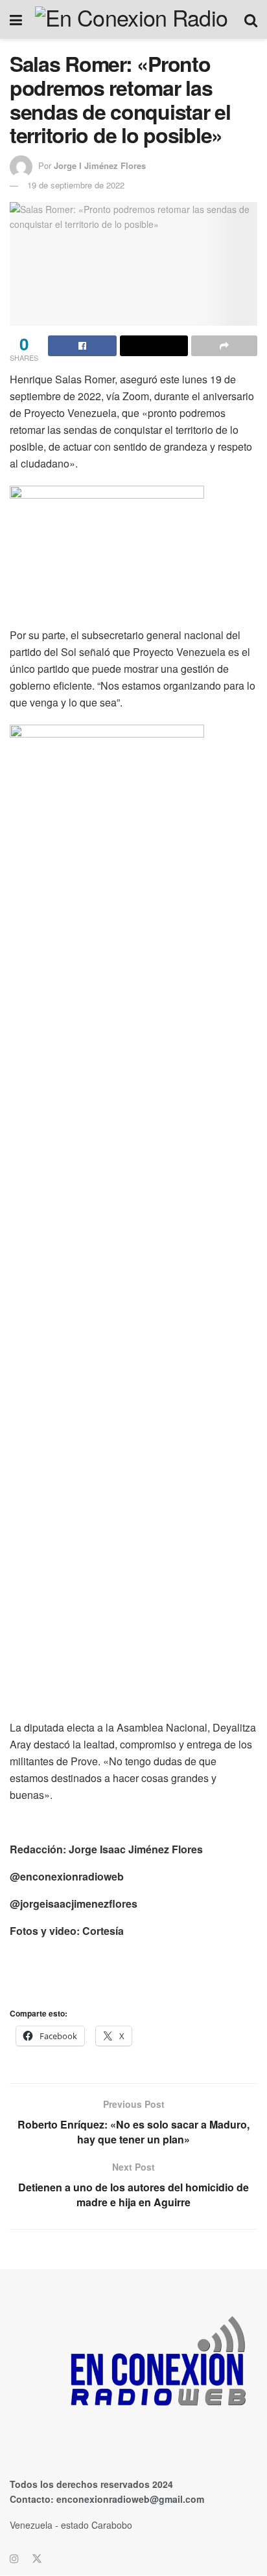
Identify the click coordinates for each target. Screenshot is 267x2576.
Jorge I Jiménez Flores (100, 165)
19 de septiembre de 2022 (76, 185)
